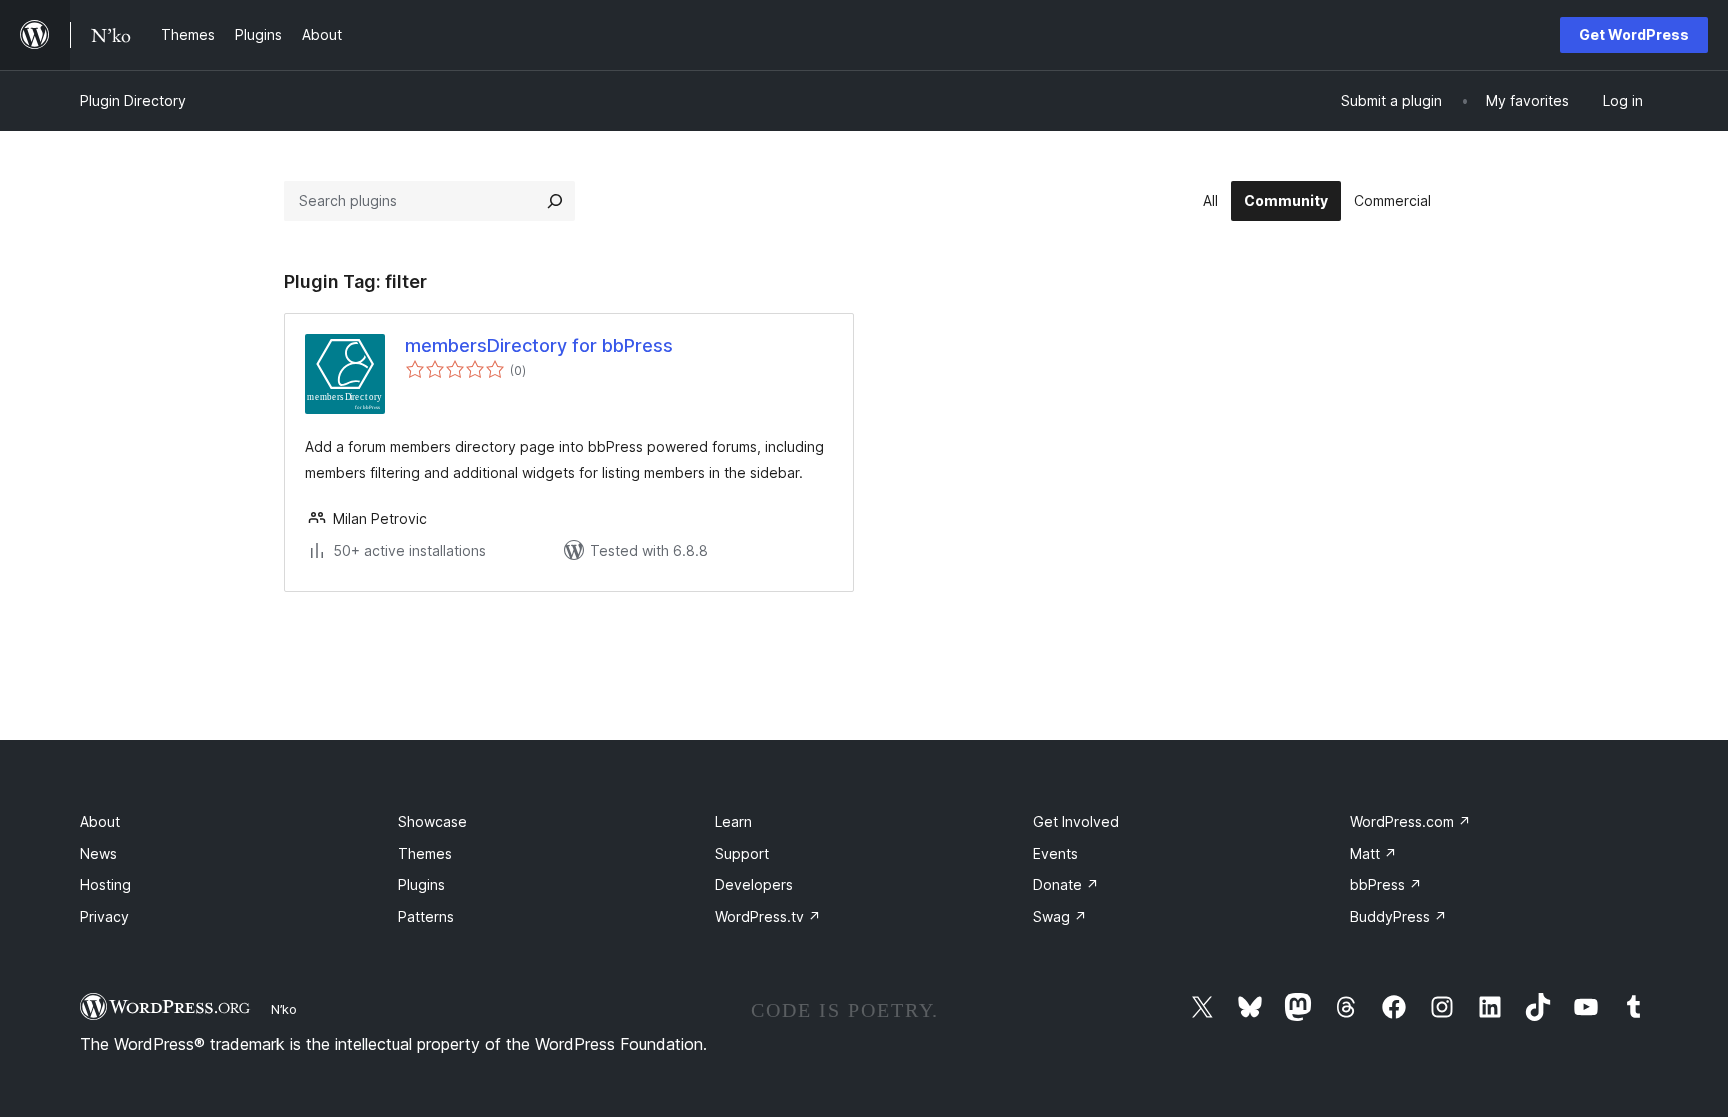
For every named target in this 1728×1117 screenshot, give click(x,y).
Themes (425, 853)
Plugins (421, 884)
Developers (754, 884)
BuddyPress (1398, 916)
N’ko (284, 1009)
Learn (733, 821)
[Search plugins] (555, 201)
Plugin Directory (133, 100)
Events (1055, 853)
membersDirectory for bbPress (539, 345)
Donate (1066, 884)
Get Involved (1076, 821)
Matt (1373, 853)
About (100, 821)
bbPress (1386, 884)
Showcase (432, 821)
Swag (1060, 916)
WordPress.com (1410, 821)
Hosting (105, 884)
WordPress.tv (768, 916)
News (98, 853)
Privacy (104, 916)
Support (742, 853)
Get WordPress (1634, 34)
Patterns (426, 916)
